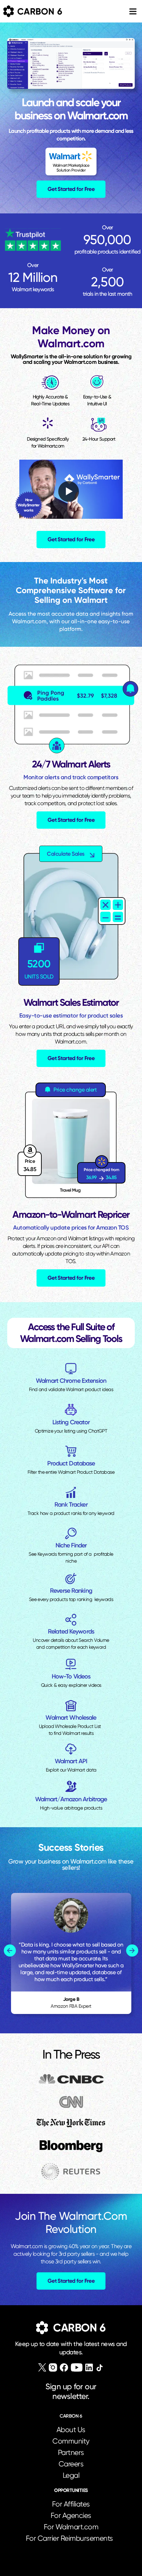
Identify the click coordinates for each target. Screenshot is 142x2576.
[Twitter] (42, 2367)
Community (71, 2441)
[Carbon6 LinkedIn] (89, 2367)
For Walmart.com (71, 2527)
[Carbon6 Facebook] (64, 2367)
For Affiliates (71, 2504)
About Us (71, 2430)
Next (132, 1951)
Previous (10, 1951)
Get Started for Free (71, 189)
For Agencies (71, 2515)
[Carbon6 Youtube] (77, 2367)
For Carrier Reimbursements (71, 2538)
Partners (71, 2453)
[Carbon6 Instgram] (53, 2367)
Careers (71, 2464)
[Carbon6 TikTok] (99, 2368)
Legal (71, 2475)
